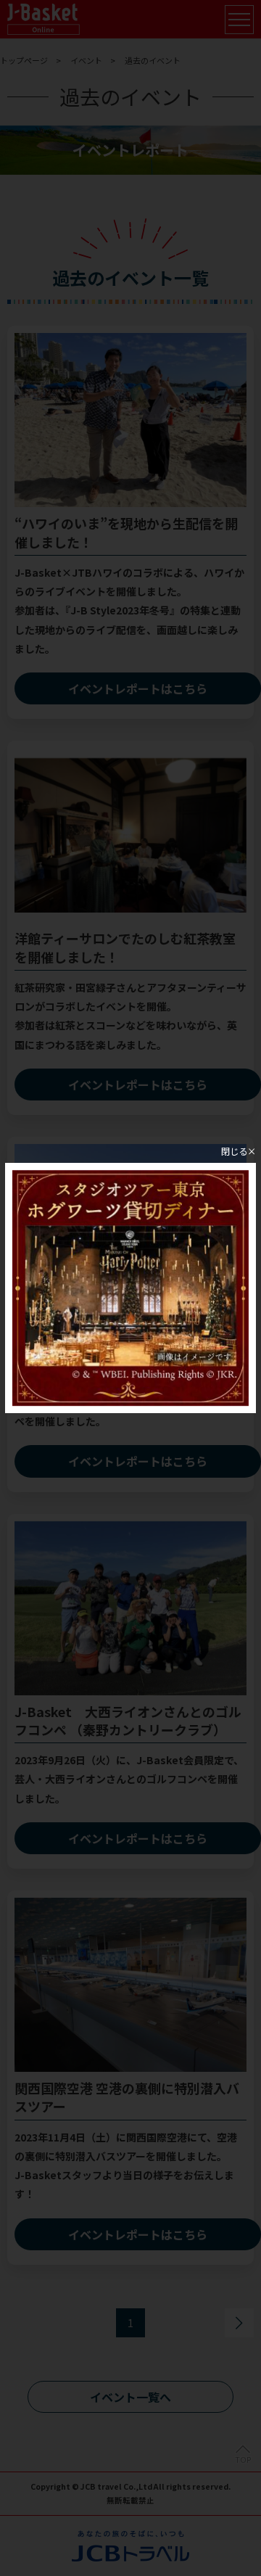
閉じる (234, 1151)
